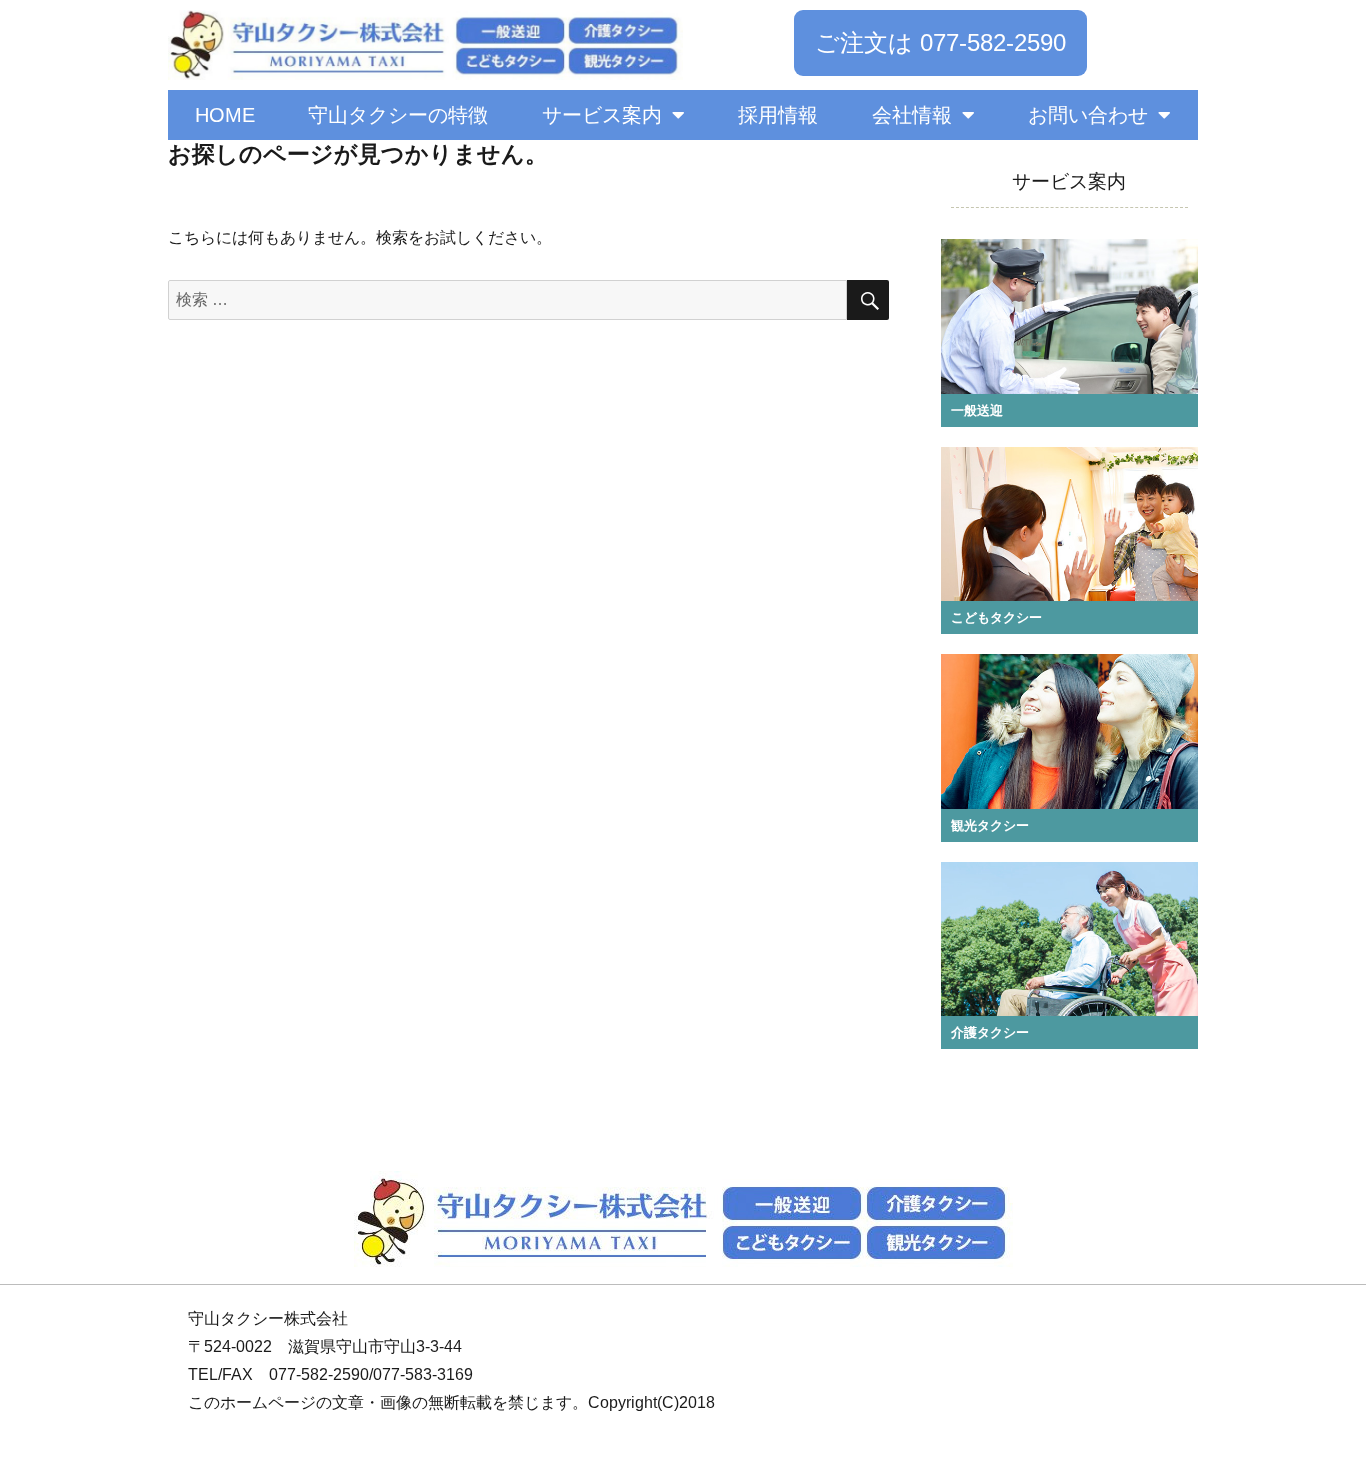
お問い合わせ (1088, 115)
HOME (225, 115)
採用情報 (778, 115)
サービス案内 (602, 115)
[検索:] (507, 299)
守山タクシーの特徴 (398, 115)
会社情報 (912, 115)
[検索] (868, 300)
